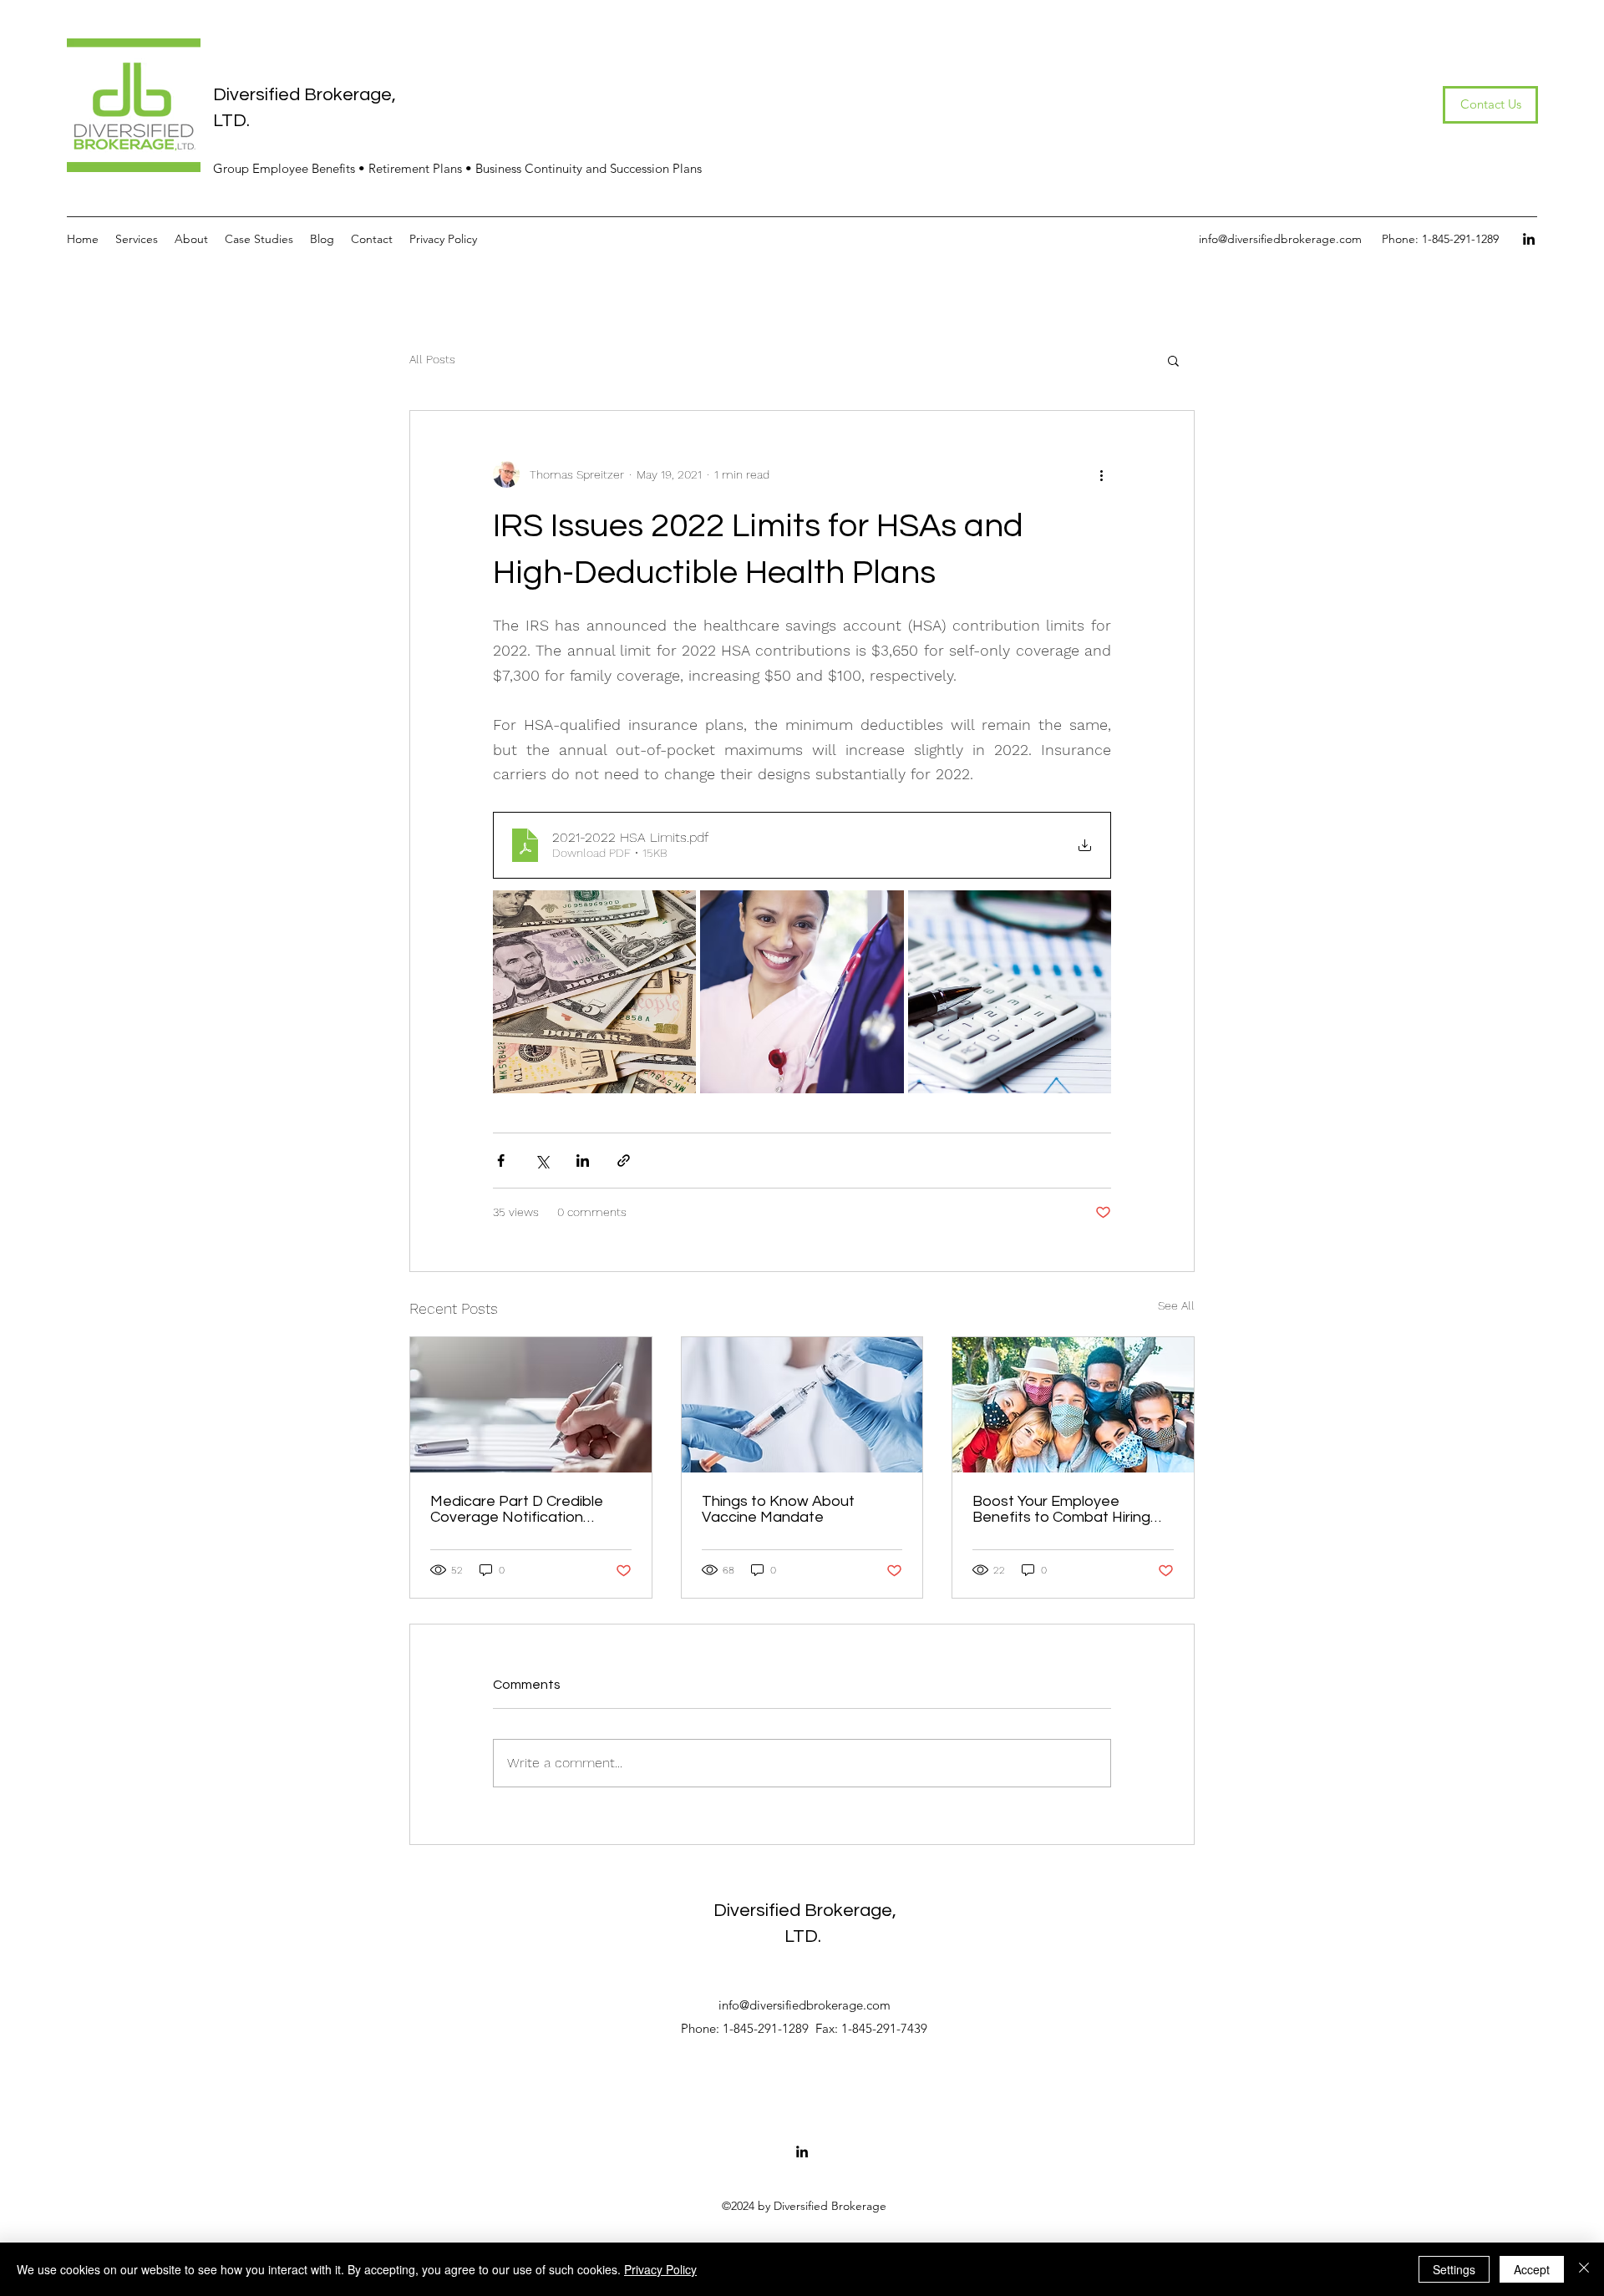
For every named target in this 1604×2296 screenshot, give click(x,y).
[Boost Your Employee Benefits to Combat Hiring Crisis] (1073, 1405)
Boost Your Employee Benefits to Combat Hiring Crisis (1061, 1509)
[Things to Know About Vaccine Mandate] (802, 1405)
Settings (1454, 2269)
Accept (1532, 2269)
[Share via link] (624, 1161)
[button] (1173, 360)
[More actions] (1101, 474)
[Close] (1584, 2269)
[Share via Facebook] (501, 1161)
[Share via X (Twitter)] (542, 1161)
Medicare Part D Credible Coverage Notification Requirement (517, 1509)
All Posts (432, 359)
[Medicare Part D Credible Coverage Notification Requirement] (531, 1405)
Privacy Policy (660, 2269)
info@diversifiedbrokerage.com (1280, 239)
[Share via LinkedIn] (583, 1161)
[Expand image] (594, 992)
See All (1176, 1305)
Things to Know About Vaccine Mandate (778, 1509)
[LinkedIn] (1529, 239)
